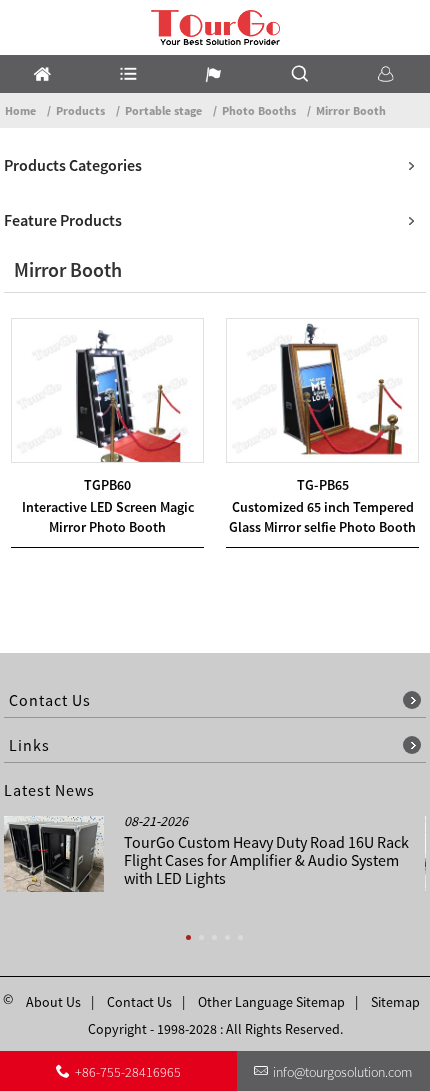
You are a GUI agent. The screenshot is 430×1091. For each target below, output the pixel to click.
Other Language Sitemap (271, 1002)
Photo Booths (259, 110)
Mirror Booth (351, 110)
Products (80, 110)
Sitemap (395, 1002)
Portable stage (163, 110)
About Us (53, 1002)
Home (20, 110)
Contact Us (139, 1002)
